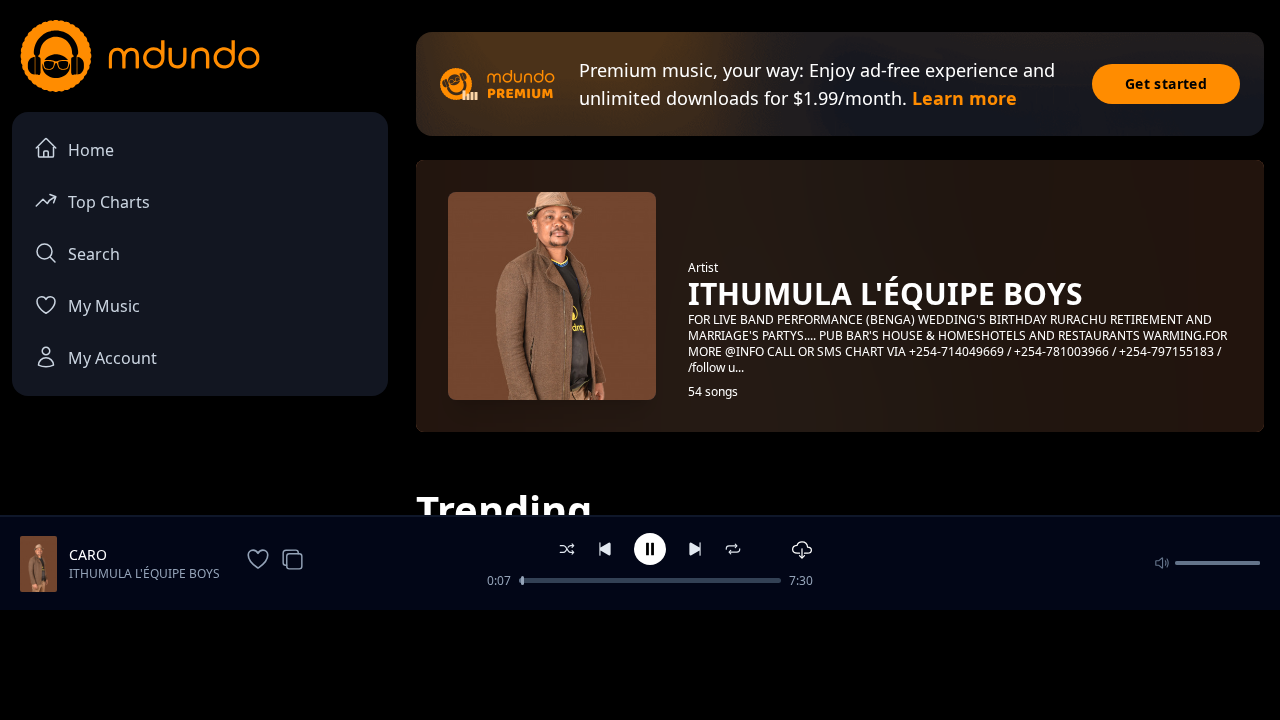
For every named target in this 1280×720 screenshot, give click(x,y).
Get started (1166, 83)
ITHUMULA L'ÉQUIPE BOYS (144, 573)
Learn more (964, 98)
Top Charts (109, 202)
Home (91, 150)
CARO (88, 554)
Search (94, 254)
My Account (112, 358)
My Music (104, 306)
